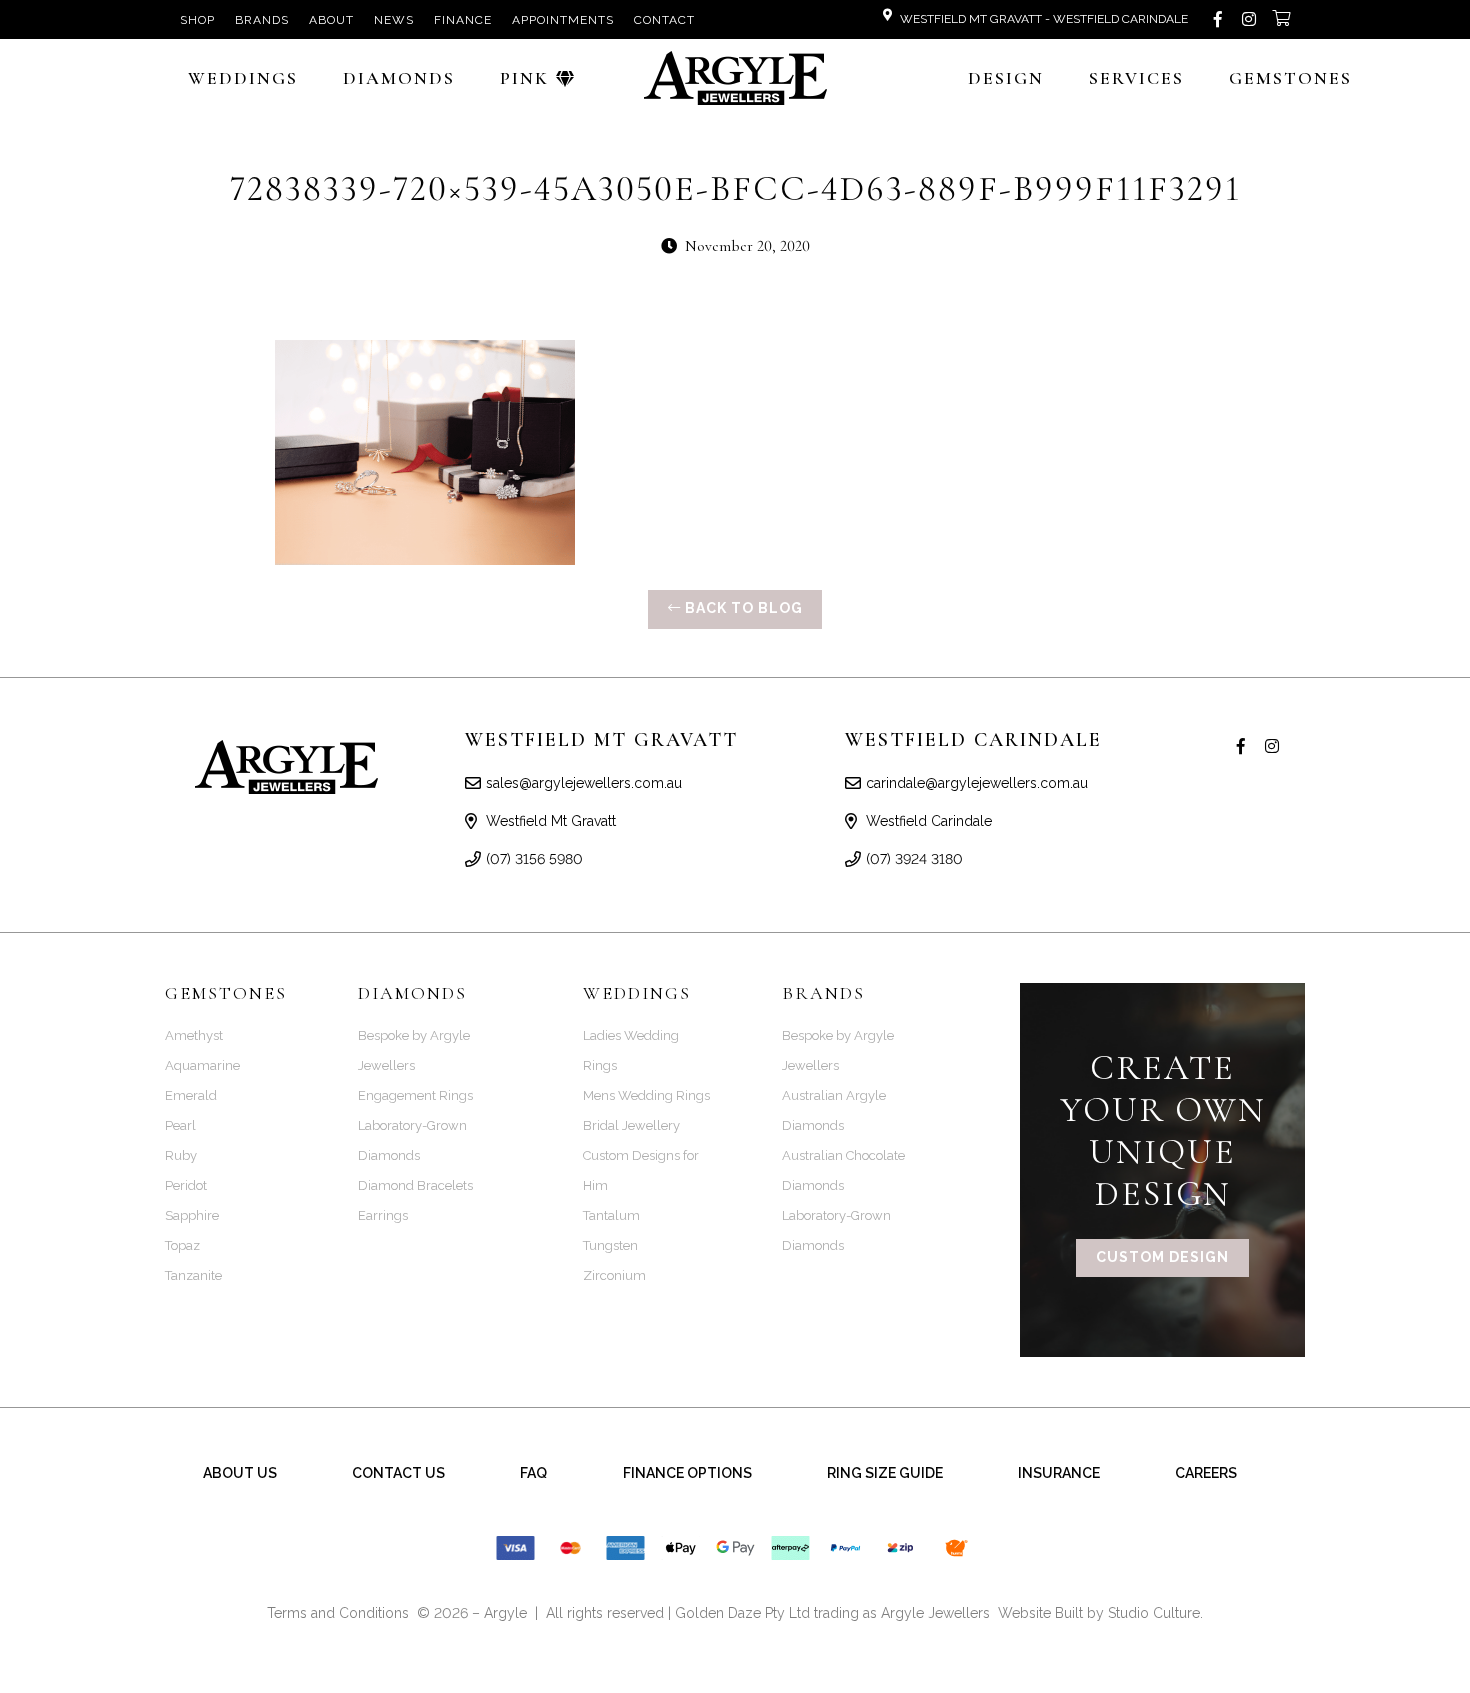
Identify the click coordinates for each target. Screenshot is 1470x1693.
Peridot (186, 1185)
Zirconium (614, 1275)
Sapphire (192, 1215)
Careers (1206, 1473)
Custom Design (1162, 1257)
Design (1006, 78)
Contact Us (398, 1473)
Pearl (180, 1125)
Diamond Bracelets (415, 1185)
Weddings (243, 78)
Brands (262, 20)
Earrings (383, 1215)
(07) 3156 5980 (534, 859)
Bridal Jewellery (631, 1125)
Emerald (191, 1095)
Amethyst (194, 1035)
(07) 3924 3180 (914, 859)
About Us (240, 1473)
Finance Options (687, 1473)
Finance (463, 20)
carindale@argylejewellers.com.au (977, 783)
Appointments (563, 20)
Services (1136, 78)
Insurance (1059, 1473)
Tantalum (611, 1215)
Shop (197, 20)
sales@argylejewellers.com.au (584, 783)
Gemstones (1290, 78)
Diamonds (399, 78)
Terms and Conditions (338, 1613)
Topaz (182, 1245)
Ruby (181, 1155)
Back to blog (742, 608)
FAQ (533, 1473)
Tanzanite (193, 1275)
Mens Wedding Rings (646, 1095)
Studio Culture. (1155, 1613)
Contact (664, 20)
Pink (524, 78)
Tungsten (610, 1245)
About (331, 20)
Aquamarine (202, 1065)
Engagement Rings (415, 1095)
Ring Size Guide (885, 1473)
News (394, 20)
